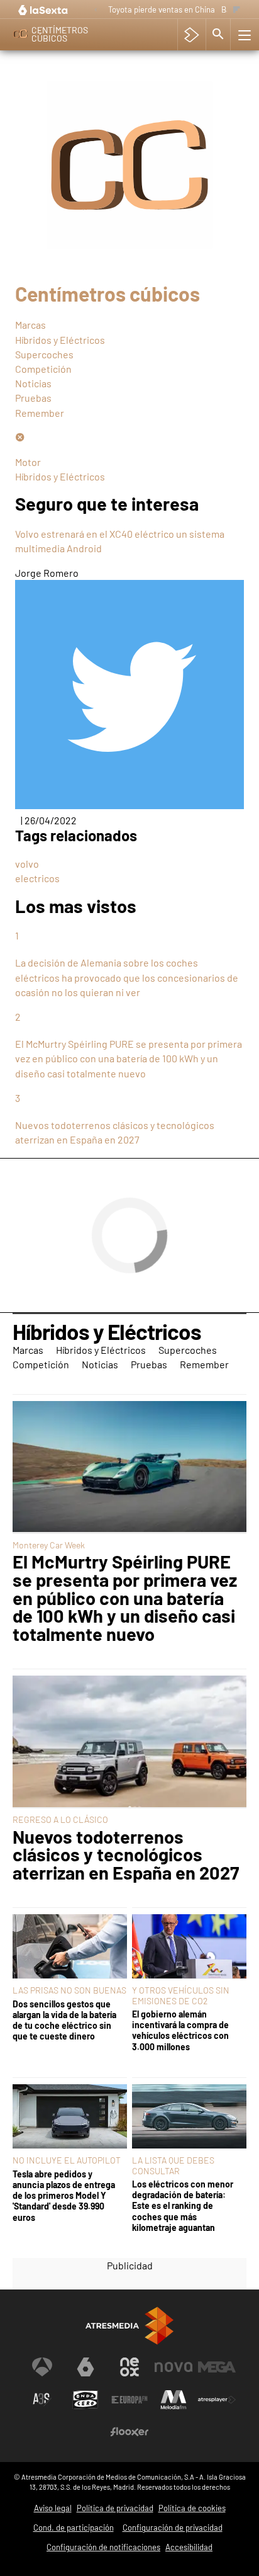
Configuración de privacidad (173, 2528)
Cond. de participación (74, 2528)
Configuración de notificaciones (103, 2547)
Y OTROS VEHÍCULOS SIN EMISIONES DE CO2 (181, 1995)
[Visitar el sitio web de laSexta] (85, 2367)
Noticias (33, 383)
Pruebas (33, 398)
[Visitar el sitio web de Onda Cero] (85, 2400)
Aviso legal (53, 2508)
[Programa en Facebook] (20, 437)
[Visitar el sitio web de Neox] (129, 2367)
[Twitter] (129, 805)
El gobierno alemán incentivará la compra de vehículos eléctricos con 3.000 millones (180, 2030)
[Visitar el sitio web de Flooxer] (129, 2432)
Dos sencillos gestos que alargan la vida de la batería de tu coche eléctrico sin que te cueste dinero (64, 2020)
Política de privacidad (115, 2508)
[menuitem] (129, 325)
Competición (43, 369)
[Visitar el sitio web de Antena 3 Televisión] (42, 2367)
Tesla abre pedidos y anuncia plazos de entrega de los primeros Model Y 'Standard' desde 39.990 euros (64, 2196)
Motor (28, 462)
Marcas (30, 325)
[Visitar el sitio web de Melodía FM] (174, 2400)
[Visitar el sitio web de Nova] (174, 2367)
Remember (40, 413)
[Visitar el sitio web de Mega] (217, 2367)
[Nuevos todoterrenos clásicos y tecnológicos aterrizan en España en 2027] (129, 1742)
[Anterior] (96, 10)
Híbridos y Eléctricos (60, 340)
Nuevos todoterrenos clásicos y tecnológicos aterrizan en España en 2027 (126, 1855)
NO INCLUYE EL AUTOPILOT (67, 2160)
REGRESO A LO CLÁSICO (60, 1819)
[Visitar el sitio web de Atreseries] (42, 2400)
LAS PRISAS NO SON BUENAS (69, 1990)
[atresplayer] (191, 35)
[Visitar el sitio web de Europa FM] (129, 2400)
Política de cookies (192, 2508)
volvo (27, 864)
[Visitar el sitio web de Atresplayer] (217, 2400)
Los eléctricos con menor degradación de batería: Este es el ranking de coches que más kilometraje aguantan (183, 2206)
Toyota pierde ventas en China (162, 9)
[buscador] (218, 35)
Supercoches (44, 354)
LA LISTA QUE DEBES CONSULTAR (173, 2165)
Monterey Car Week (49, 1545)
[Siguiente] (237, 10)
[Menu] (243, 35)
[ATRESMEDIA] (129, 2326)
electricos (37, 878)
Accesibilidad (189, 2547)
